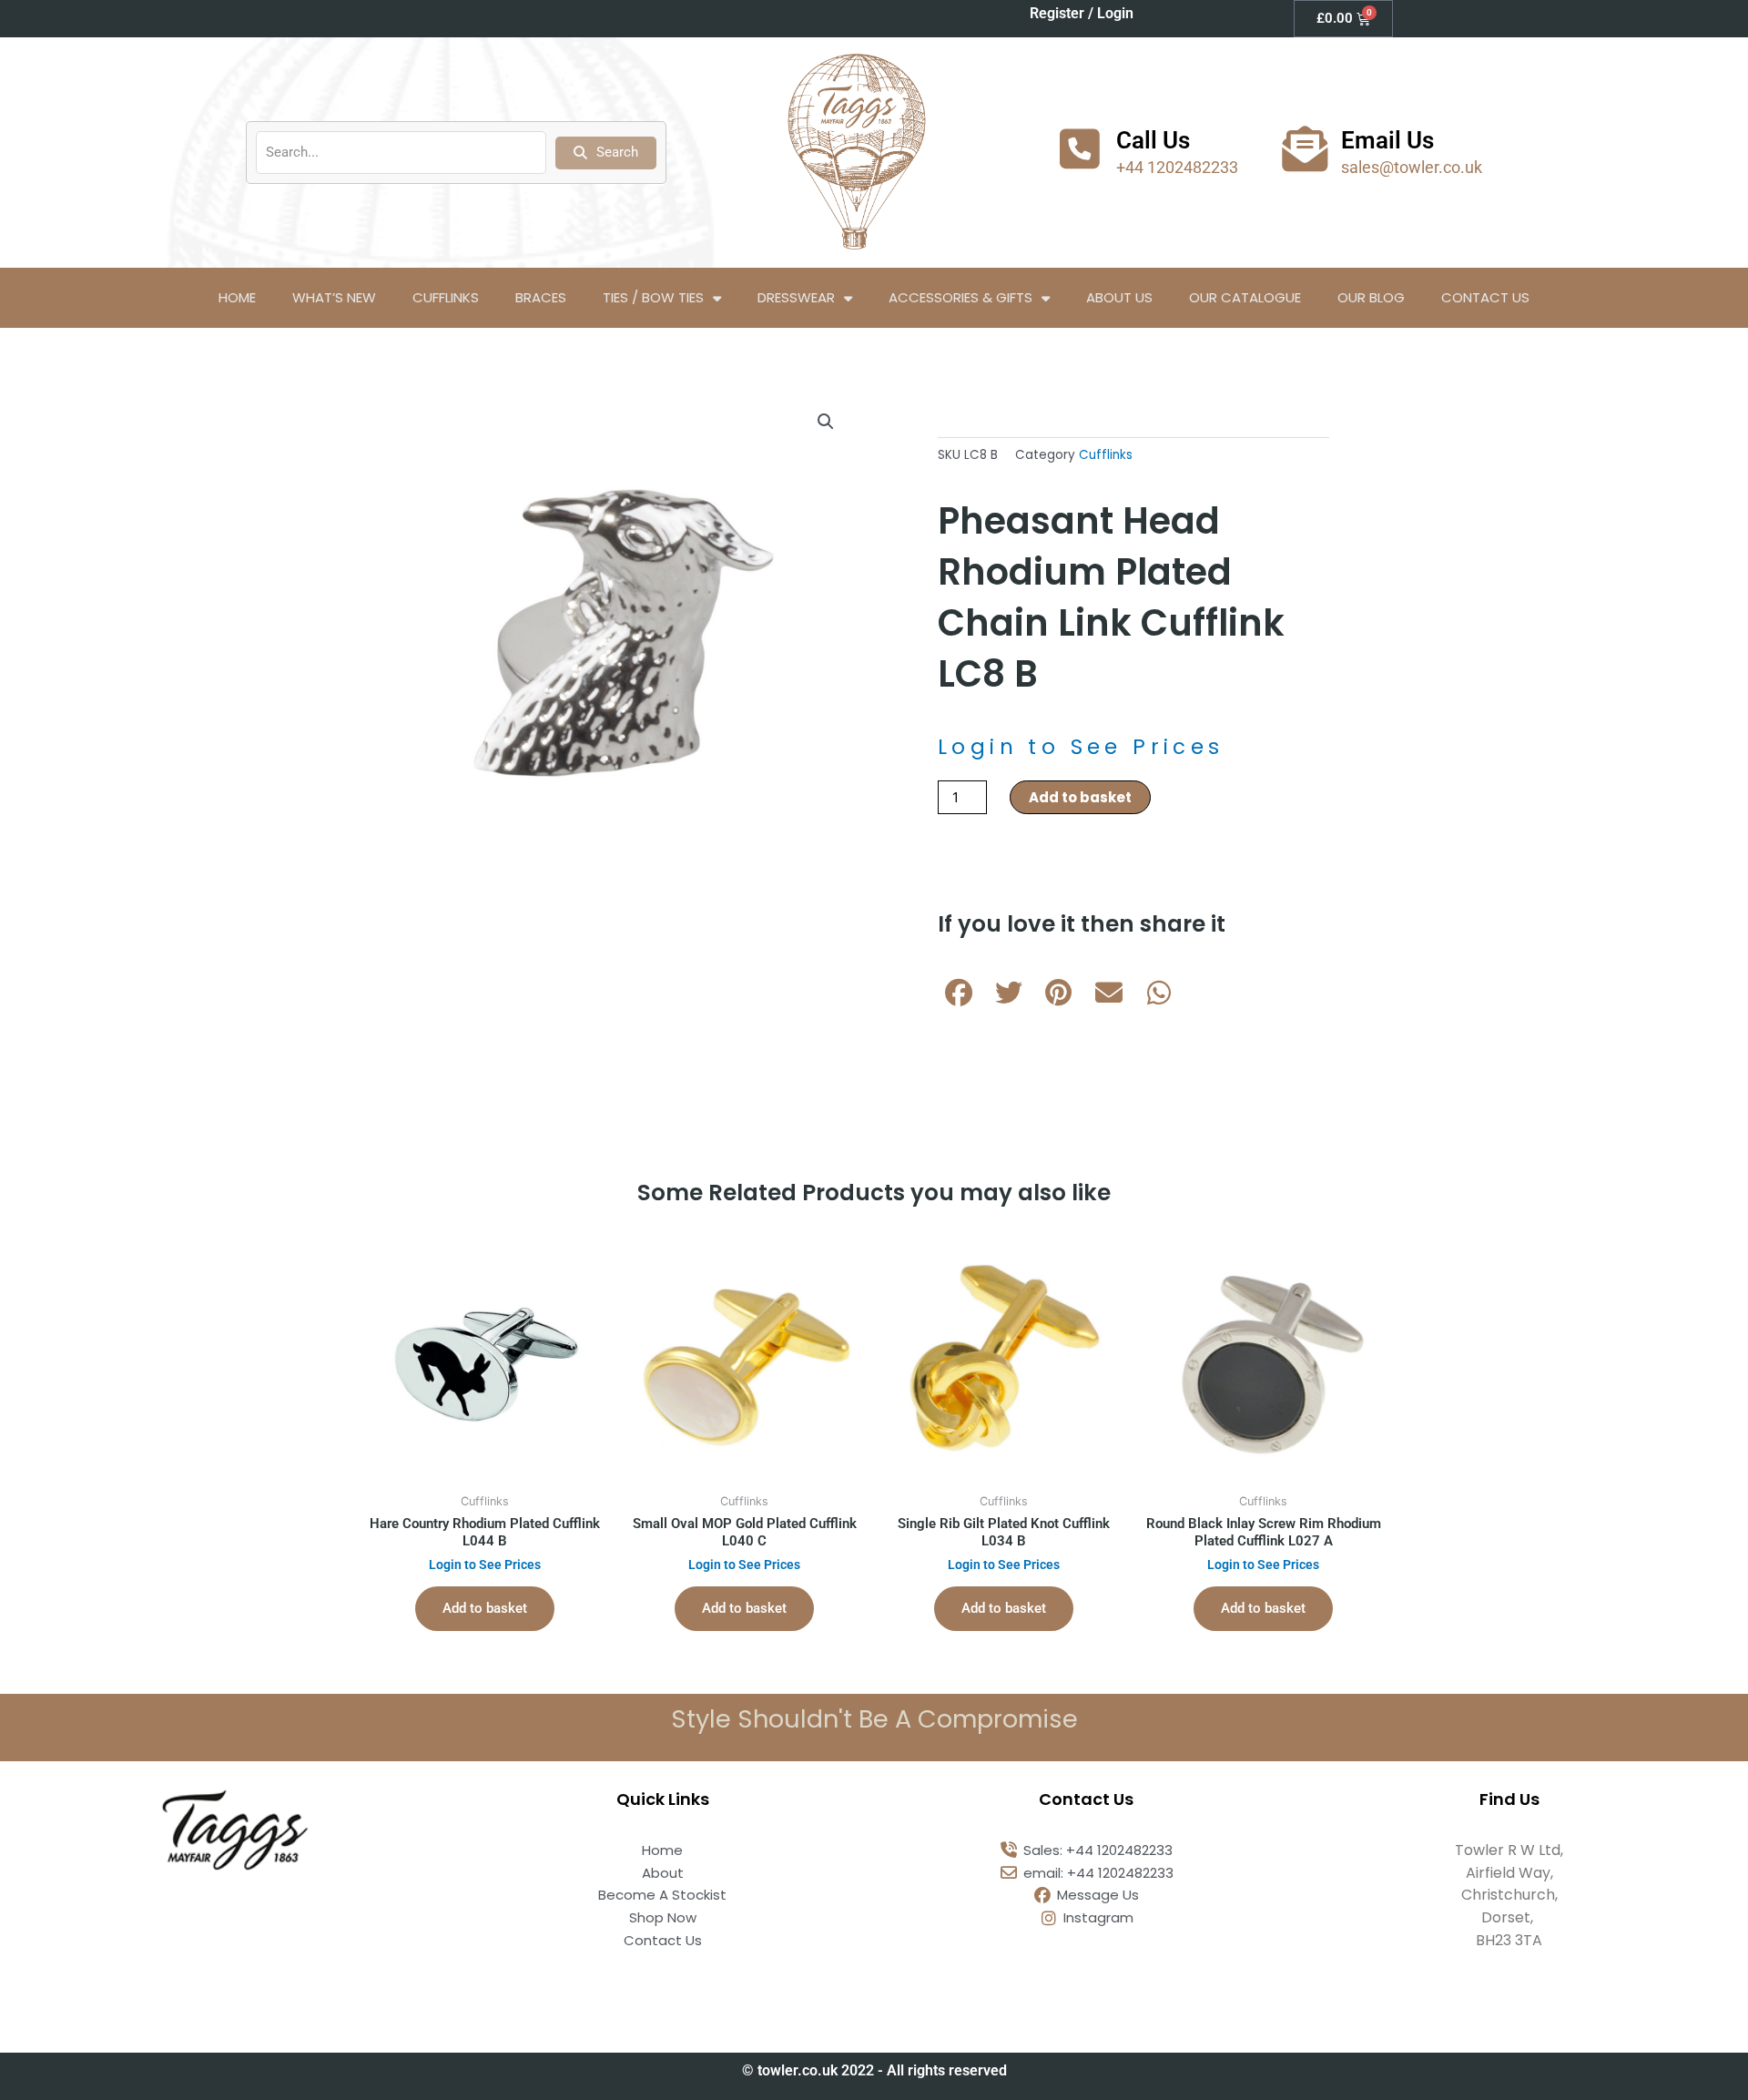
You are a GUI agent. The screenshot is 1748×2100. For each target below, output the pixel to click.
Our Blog (1371, 297)
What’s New (334, 297)
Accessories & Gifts (960, 297)
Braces (541, 297)
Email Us (1387, 140)
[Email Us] (1305, 148)
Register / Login (1082, 13)
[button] (826, 422)
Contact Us (1485, 297)
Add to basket (1080, 797)
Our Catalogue (1245, 297)
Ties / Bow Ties (653, 297)
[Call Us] (1080, 148)
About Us (1119, 297)
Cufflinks (446, 297)
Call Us (1153, 140)
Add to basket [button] (485, 1608)
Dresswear (796, 297)
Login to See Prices (1081, 747)
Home (237, 297)
